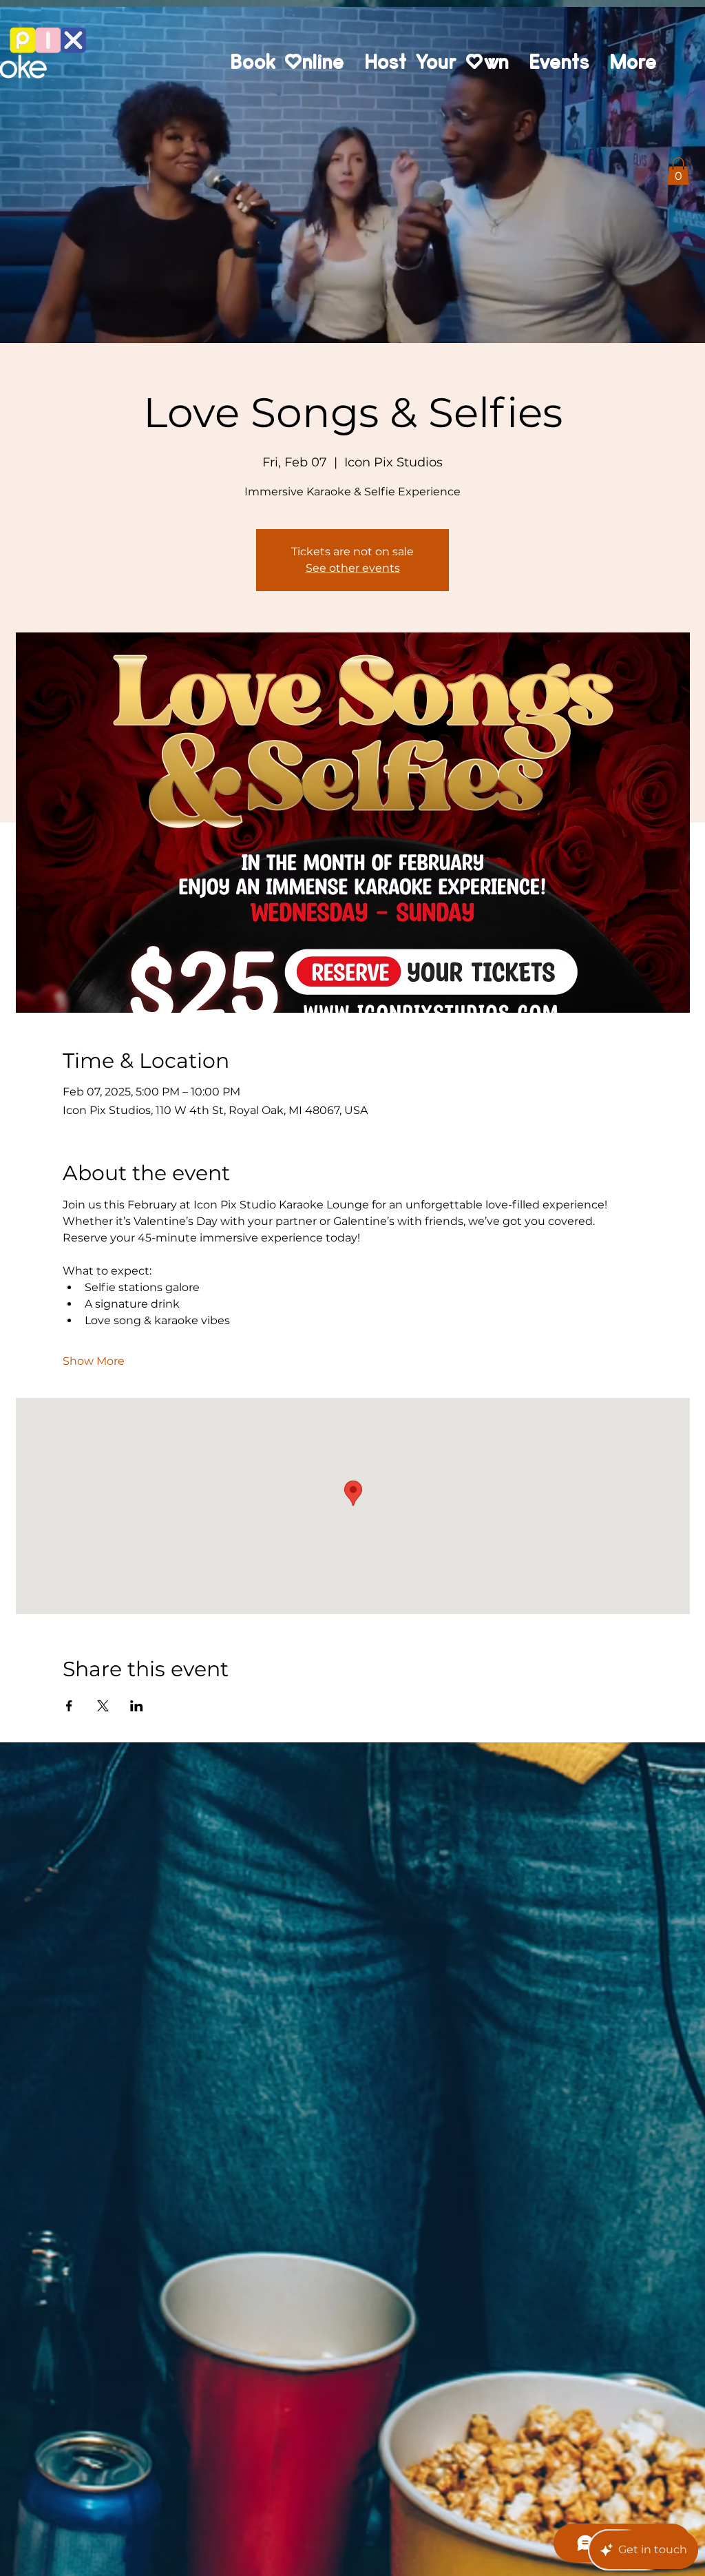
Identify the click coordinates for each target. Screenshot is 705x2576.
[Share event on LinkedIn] (137, 1706)
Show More (94, 1361)
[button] (678, 171)
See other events (353, 568)
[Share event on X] (103, 1706)
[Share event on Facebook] (69, 1706)
